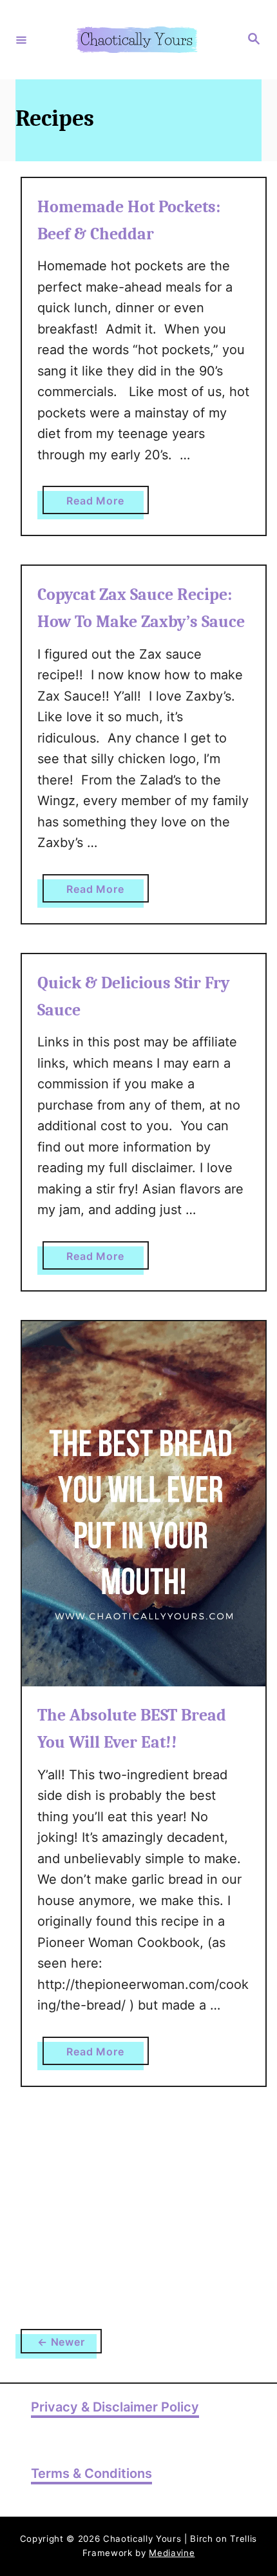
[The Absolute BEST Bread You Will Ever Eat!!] (144, 1504)
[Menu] (21, 39)
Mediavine (172, 2553)
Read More (107, 504)
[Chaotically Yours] (137, 40)
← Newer (61, 2342)
